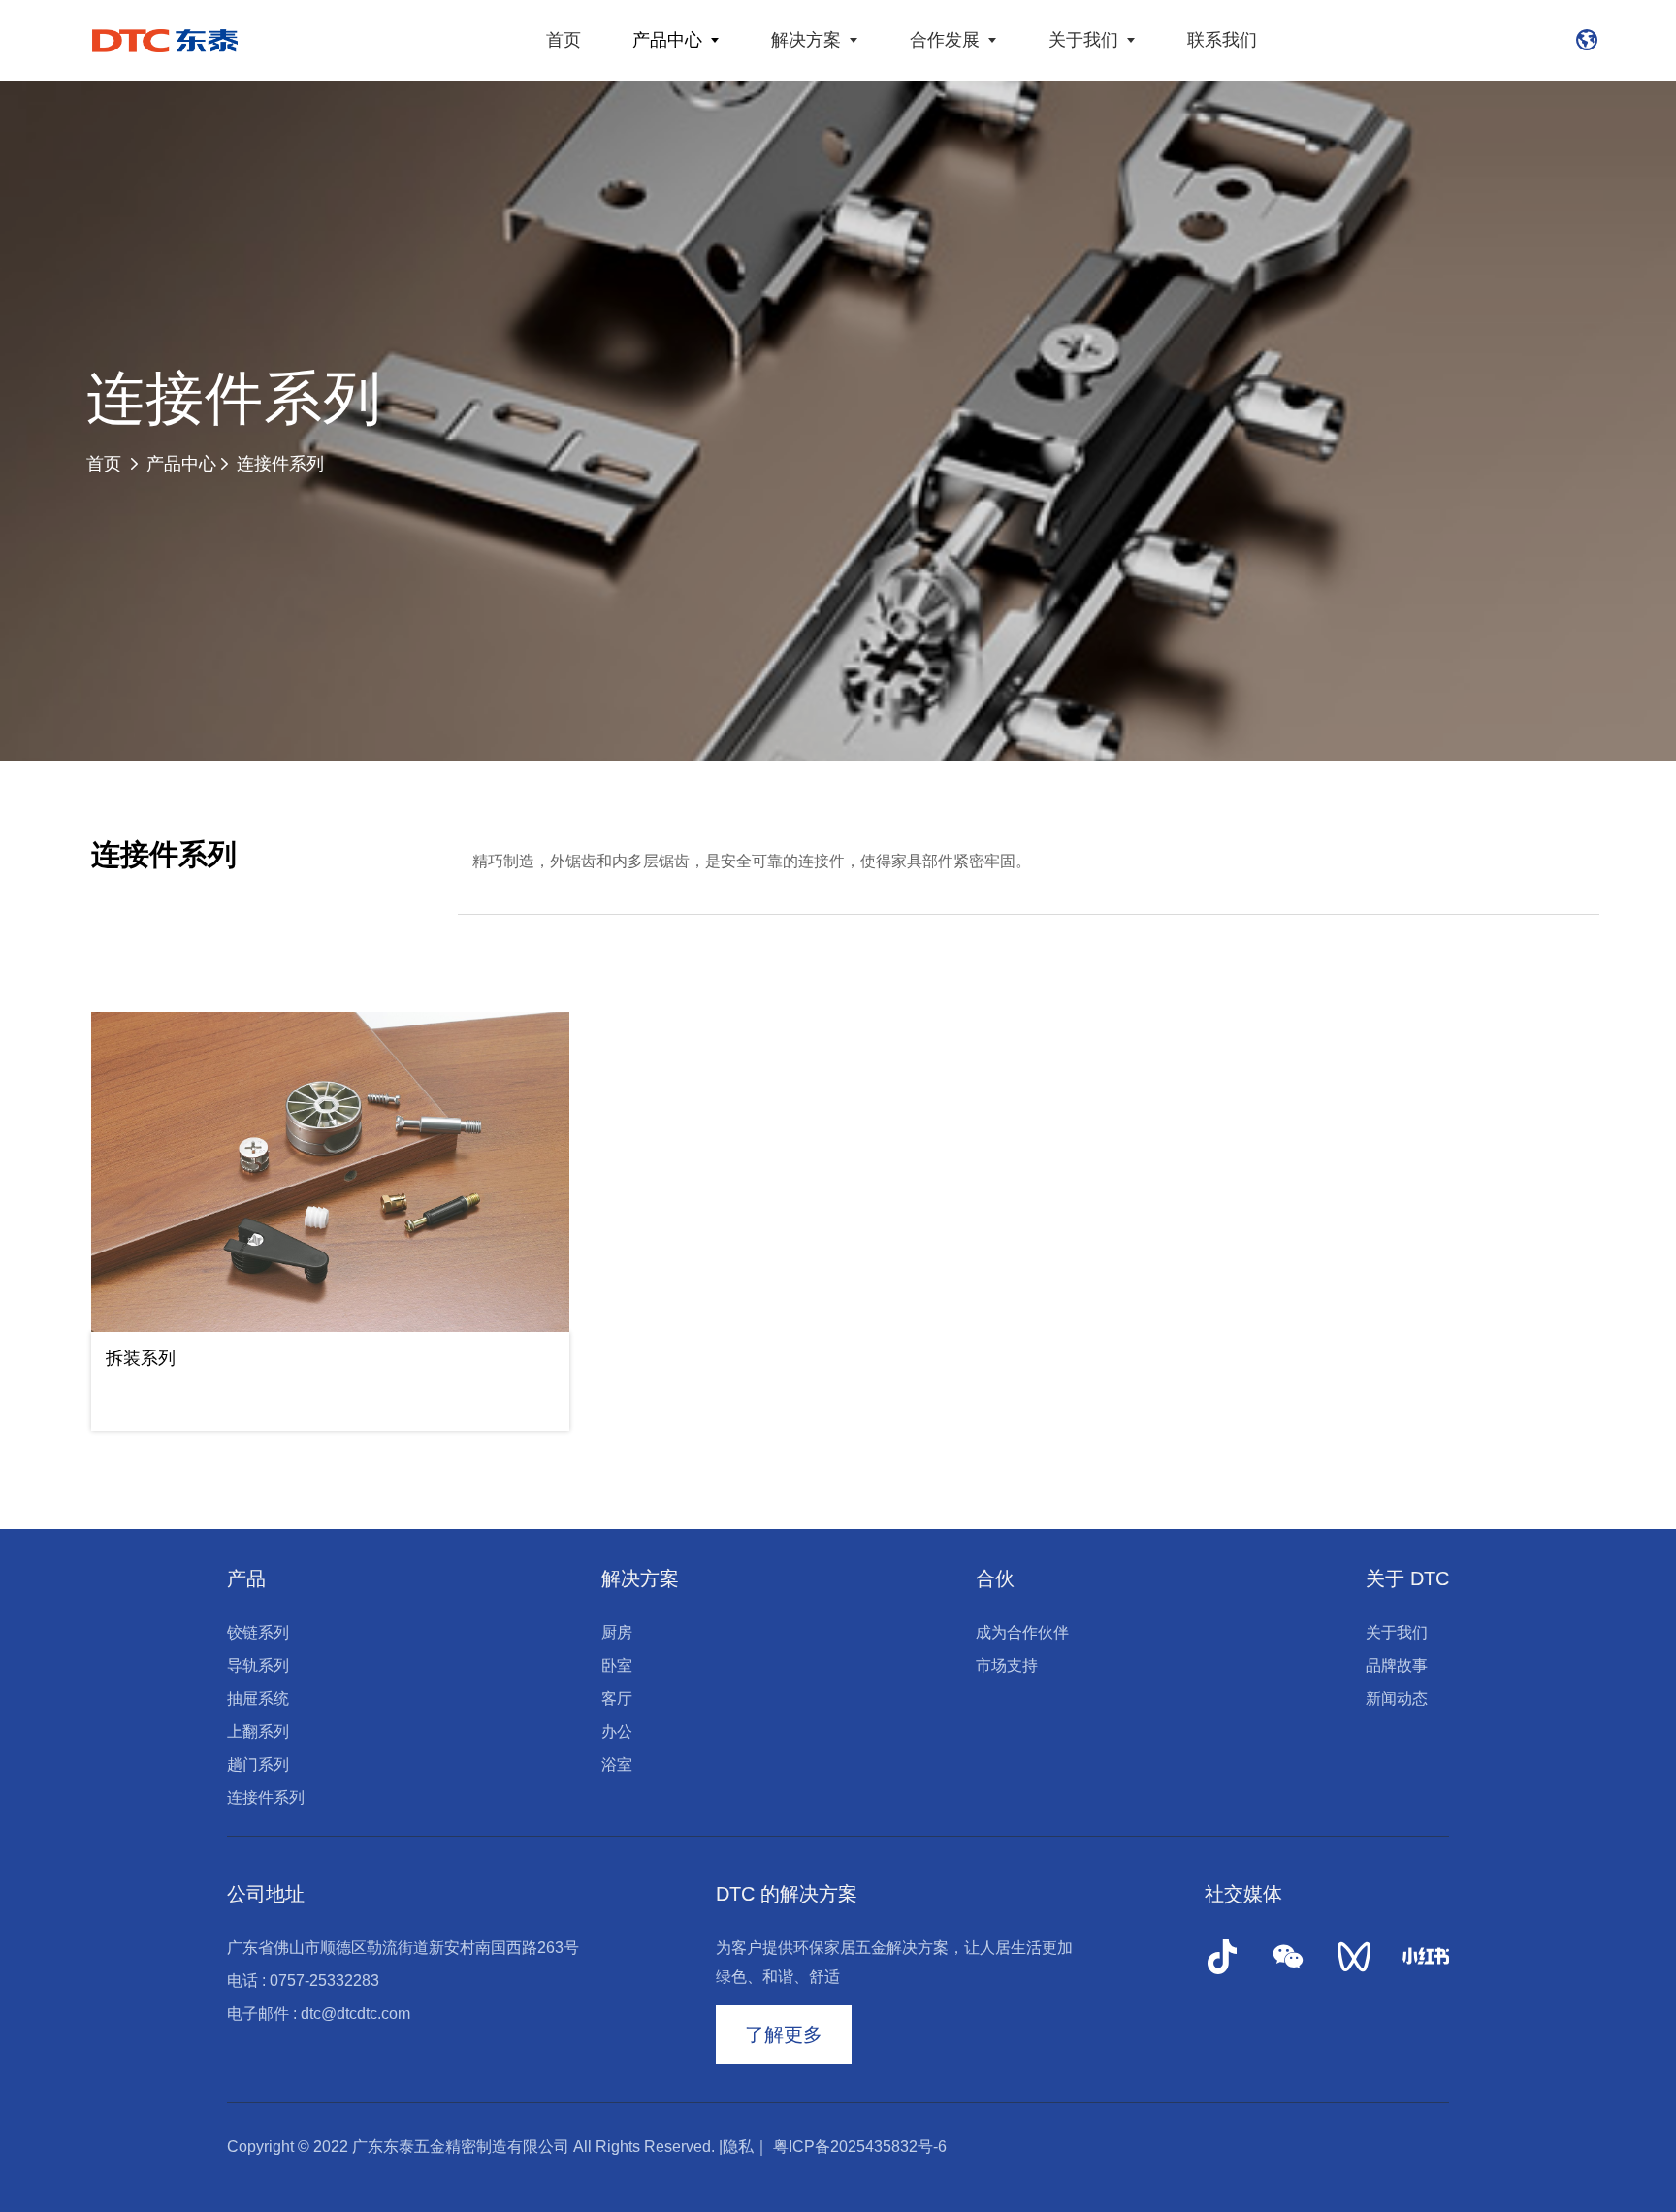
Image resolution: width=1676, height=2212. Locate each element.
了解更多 (784, 2034)
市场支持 (1007, 1665)
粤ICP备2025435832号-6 (860, 2147)
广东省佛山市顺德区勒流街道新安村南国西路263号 (403, 1948)
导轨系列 (258, 1665)
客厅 (617, 1698)
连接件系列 (280, 464)
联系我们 (1222, 40)
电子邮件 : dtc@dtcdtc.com (319, 2014)
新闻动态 (1397, 1698)
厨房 (617, 1632)
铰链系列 (258, 1632)
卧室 (617, 1665)
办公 (617, 1731)
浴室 (617, 1764)
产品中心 (667, 40)
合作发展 (945, 40)
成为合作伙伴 (1022, 1632)
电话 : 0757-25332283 (303, 1981)
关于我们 (1083, 40)
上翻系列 (258, 1731)
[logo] (165, 40)
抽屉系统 (258, 1698)
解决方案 (806, 40)
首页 (564, 40)
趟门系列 (258, 1764)
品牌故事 (1397, 1665)
